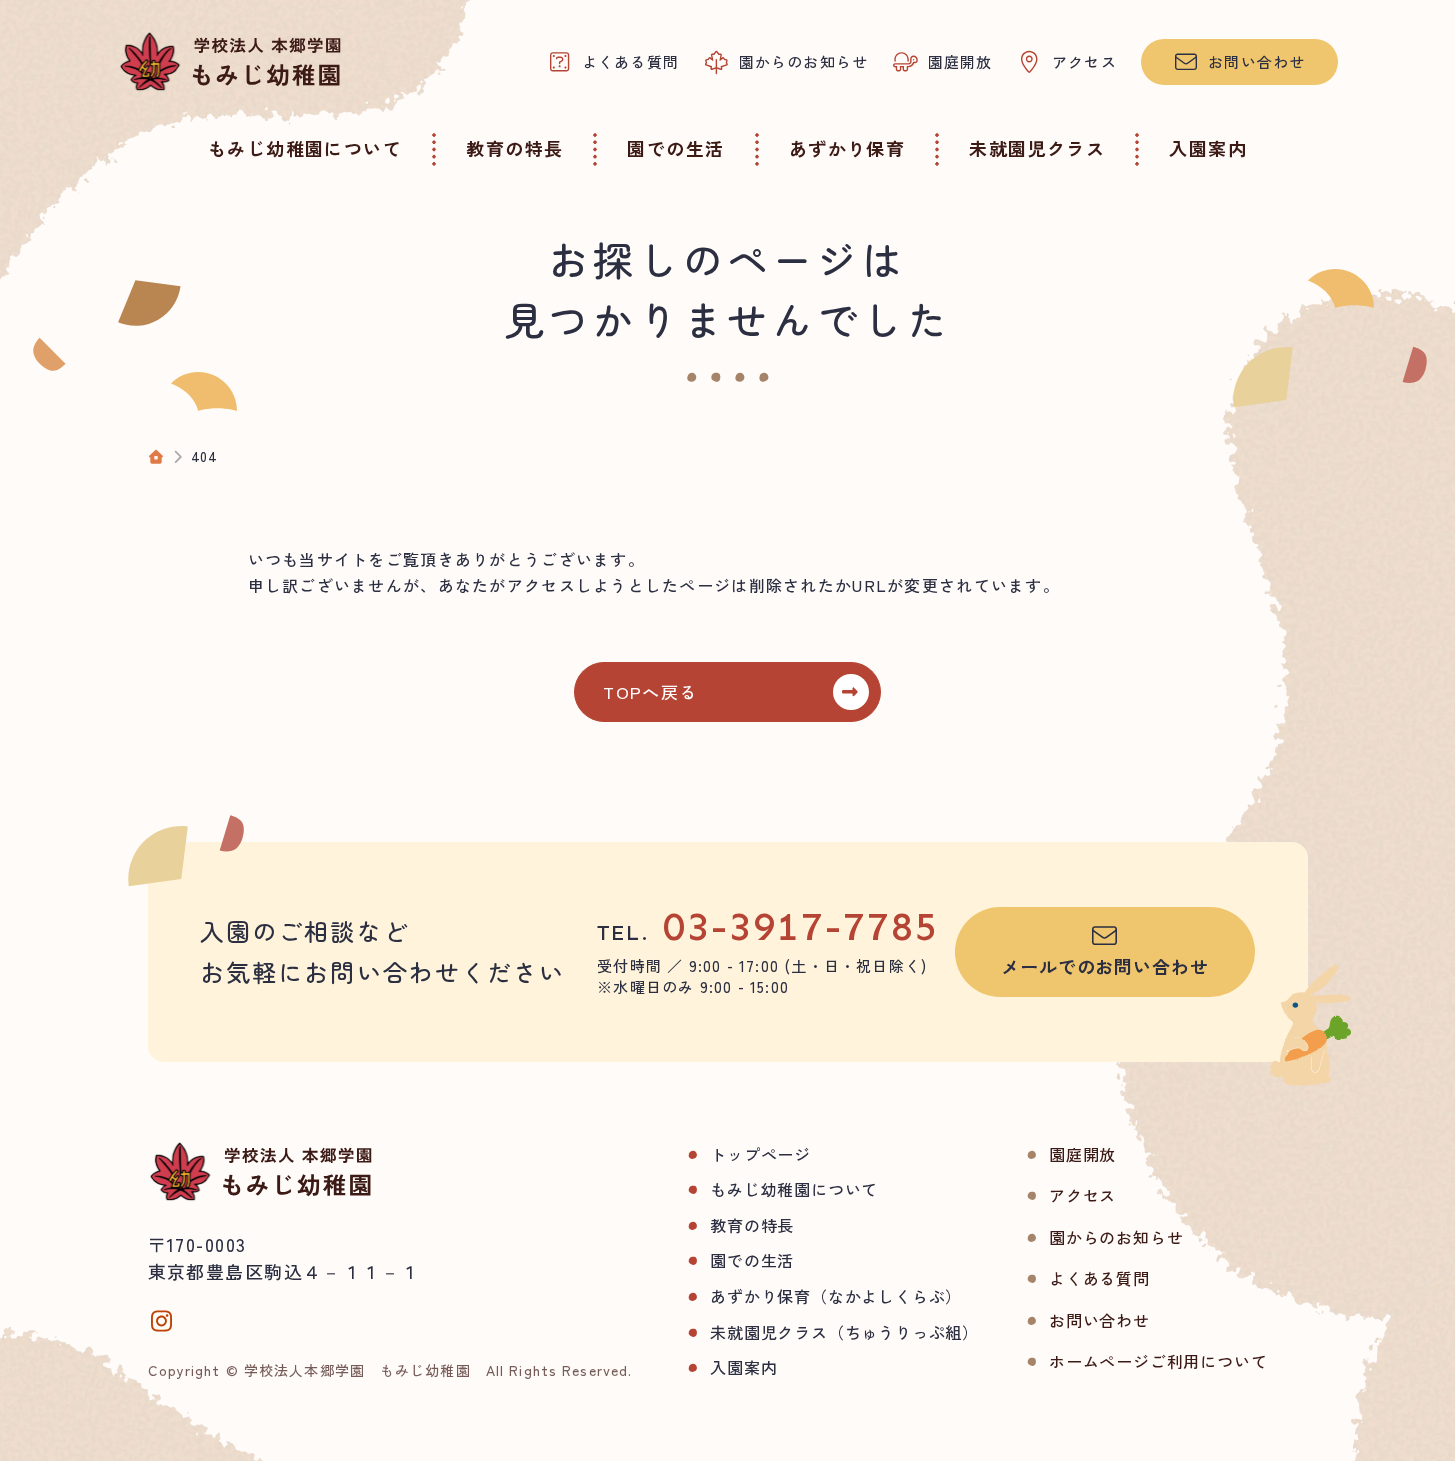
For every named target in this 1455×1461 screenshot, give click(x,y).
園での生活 (752, 1260)
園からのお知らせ (1116, 1237)
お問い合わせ (1099, 1320)
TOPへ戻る (650, 691)
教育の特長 (752, 1225)
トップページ (760, 1154)
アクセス (1082, 1195)
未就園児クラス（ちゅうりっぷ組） (844, 1332)
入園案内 (743, 1367)
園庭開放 (1082, 1154)
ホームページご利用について (1158, 1361)
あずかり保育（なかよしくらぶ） (836, 1296)
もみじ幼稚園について (794, 1189)
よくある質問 (1099, 1278)
